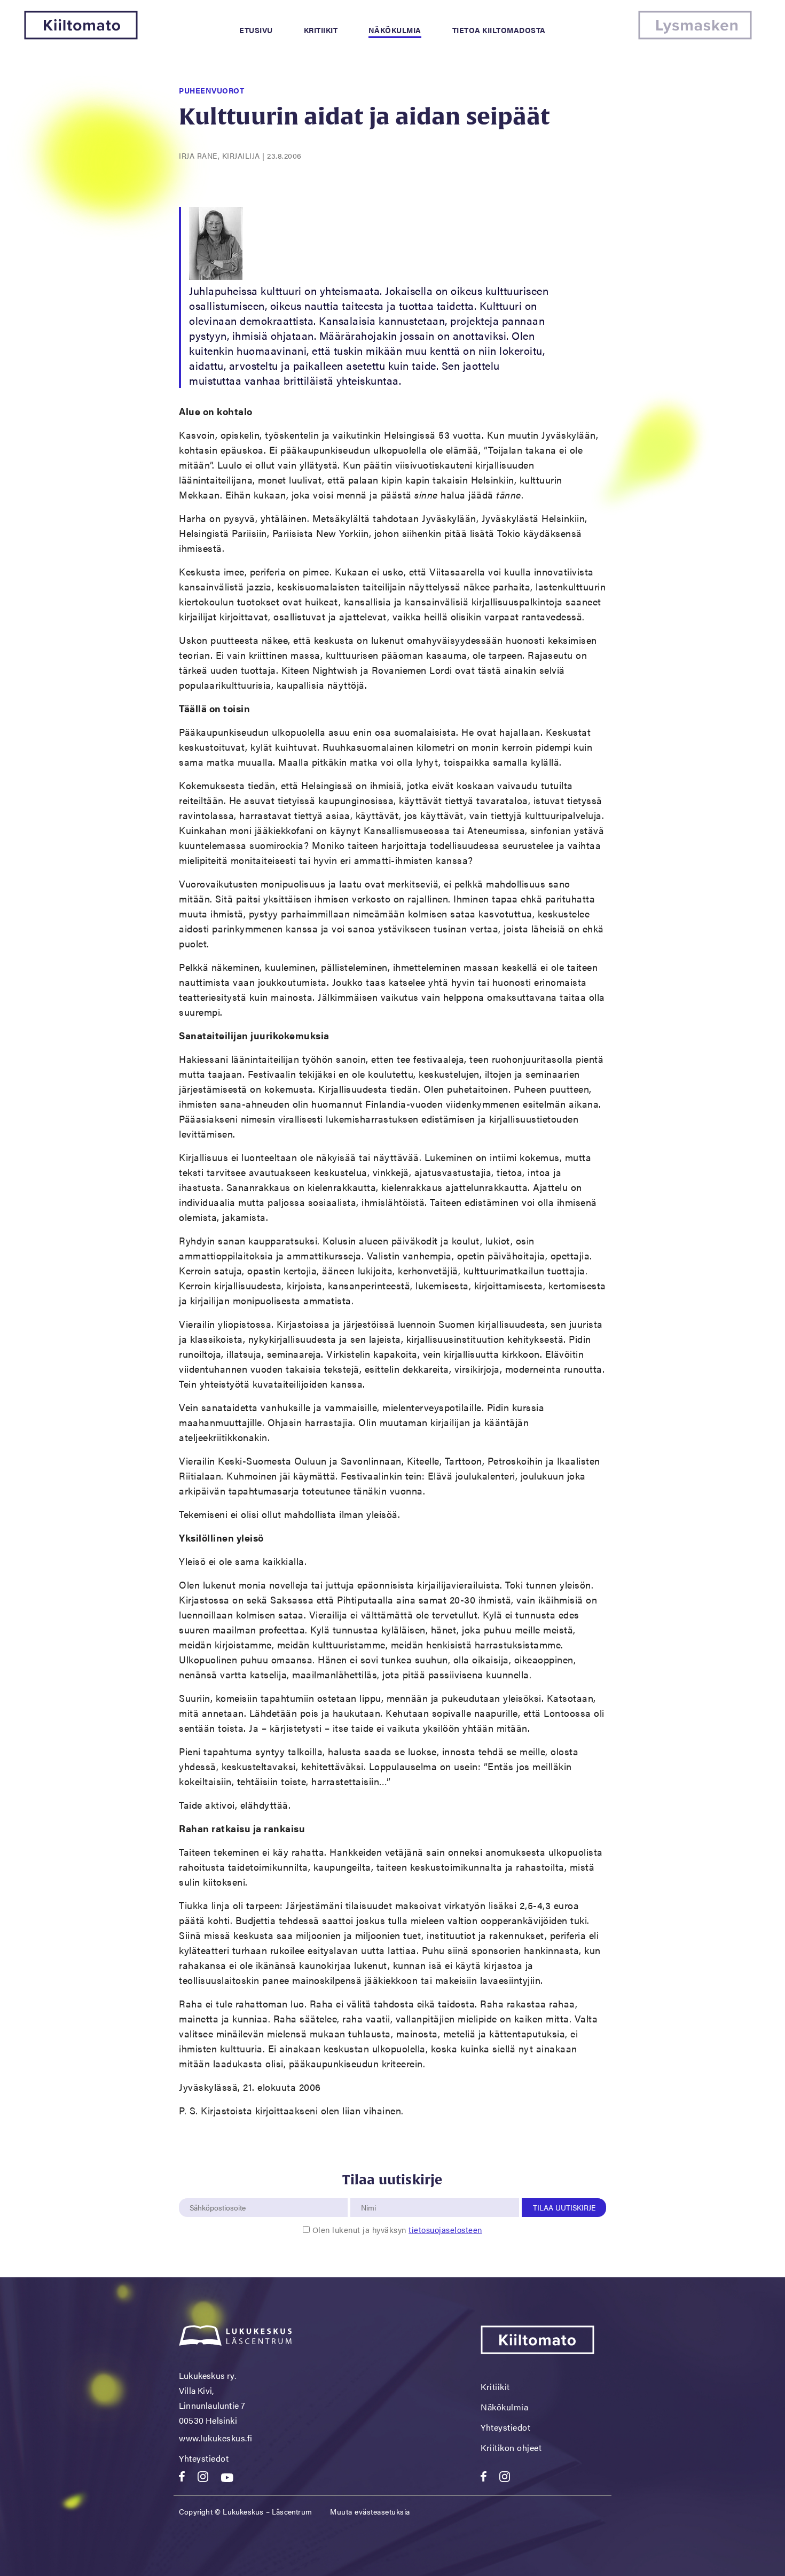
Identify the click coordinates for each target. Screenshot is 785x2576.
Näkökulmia (395, 30)
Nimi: (369, 2192)
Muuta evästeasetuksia (370, 2511)
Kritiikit (321, 30)
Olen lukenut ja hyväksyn (397, 2229)
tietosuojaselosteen (445, 2229)
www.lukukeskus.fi (216, 2438)
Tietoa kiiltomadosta (499, 30)
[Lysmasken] (695, 36)
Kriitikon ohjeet (511, 2447)
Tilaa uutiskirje (564, 2207)
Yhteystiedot (204, 2458)
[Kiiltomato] (81, 36)
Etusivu (256, 30)
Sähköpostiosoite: (220, 2192)
